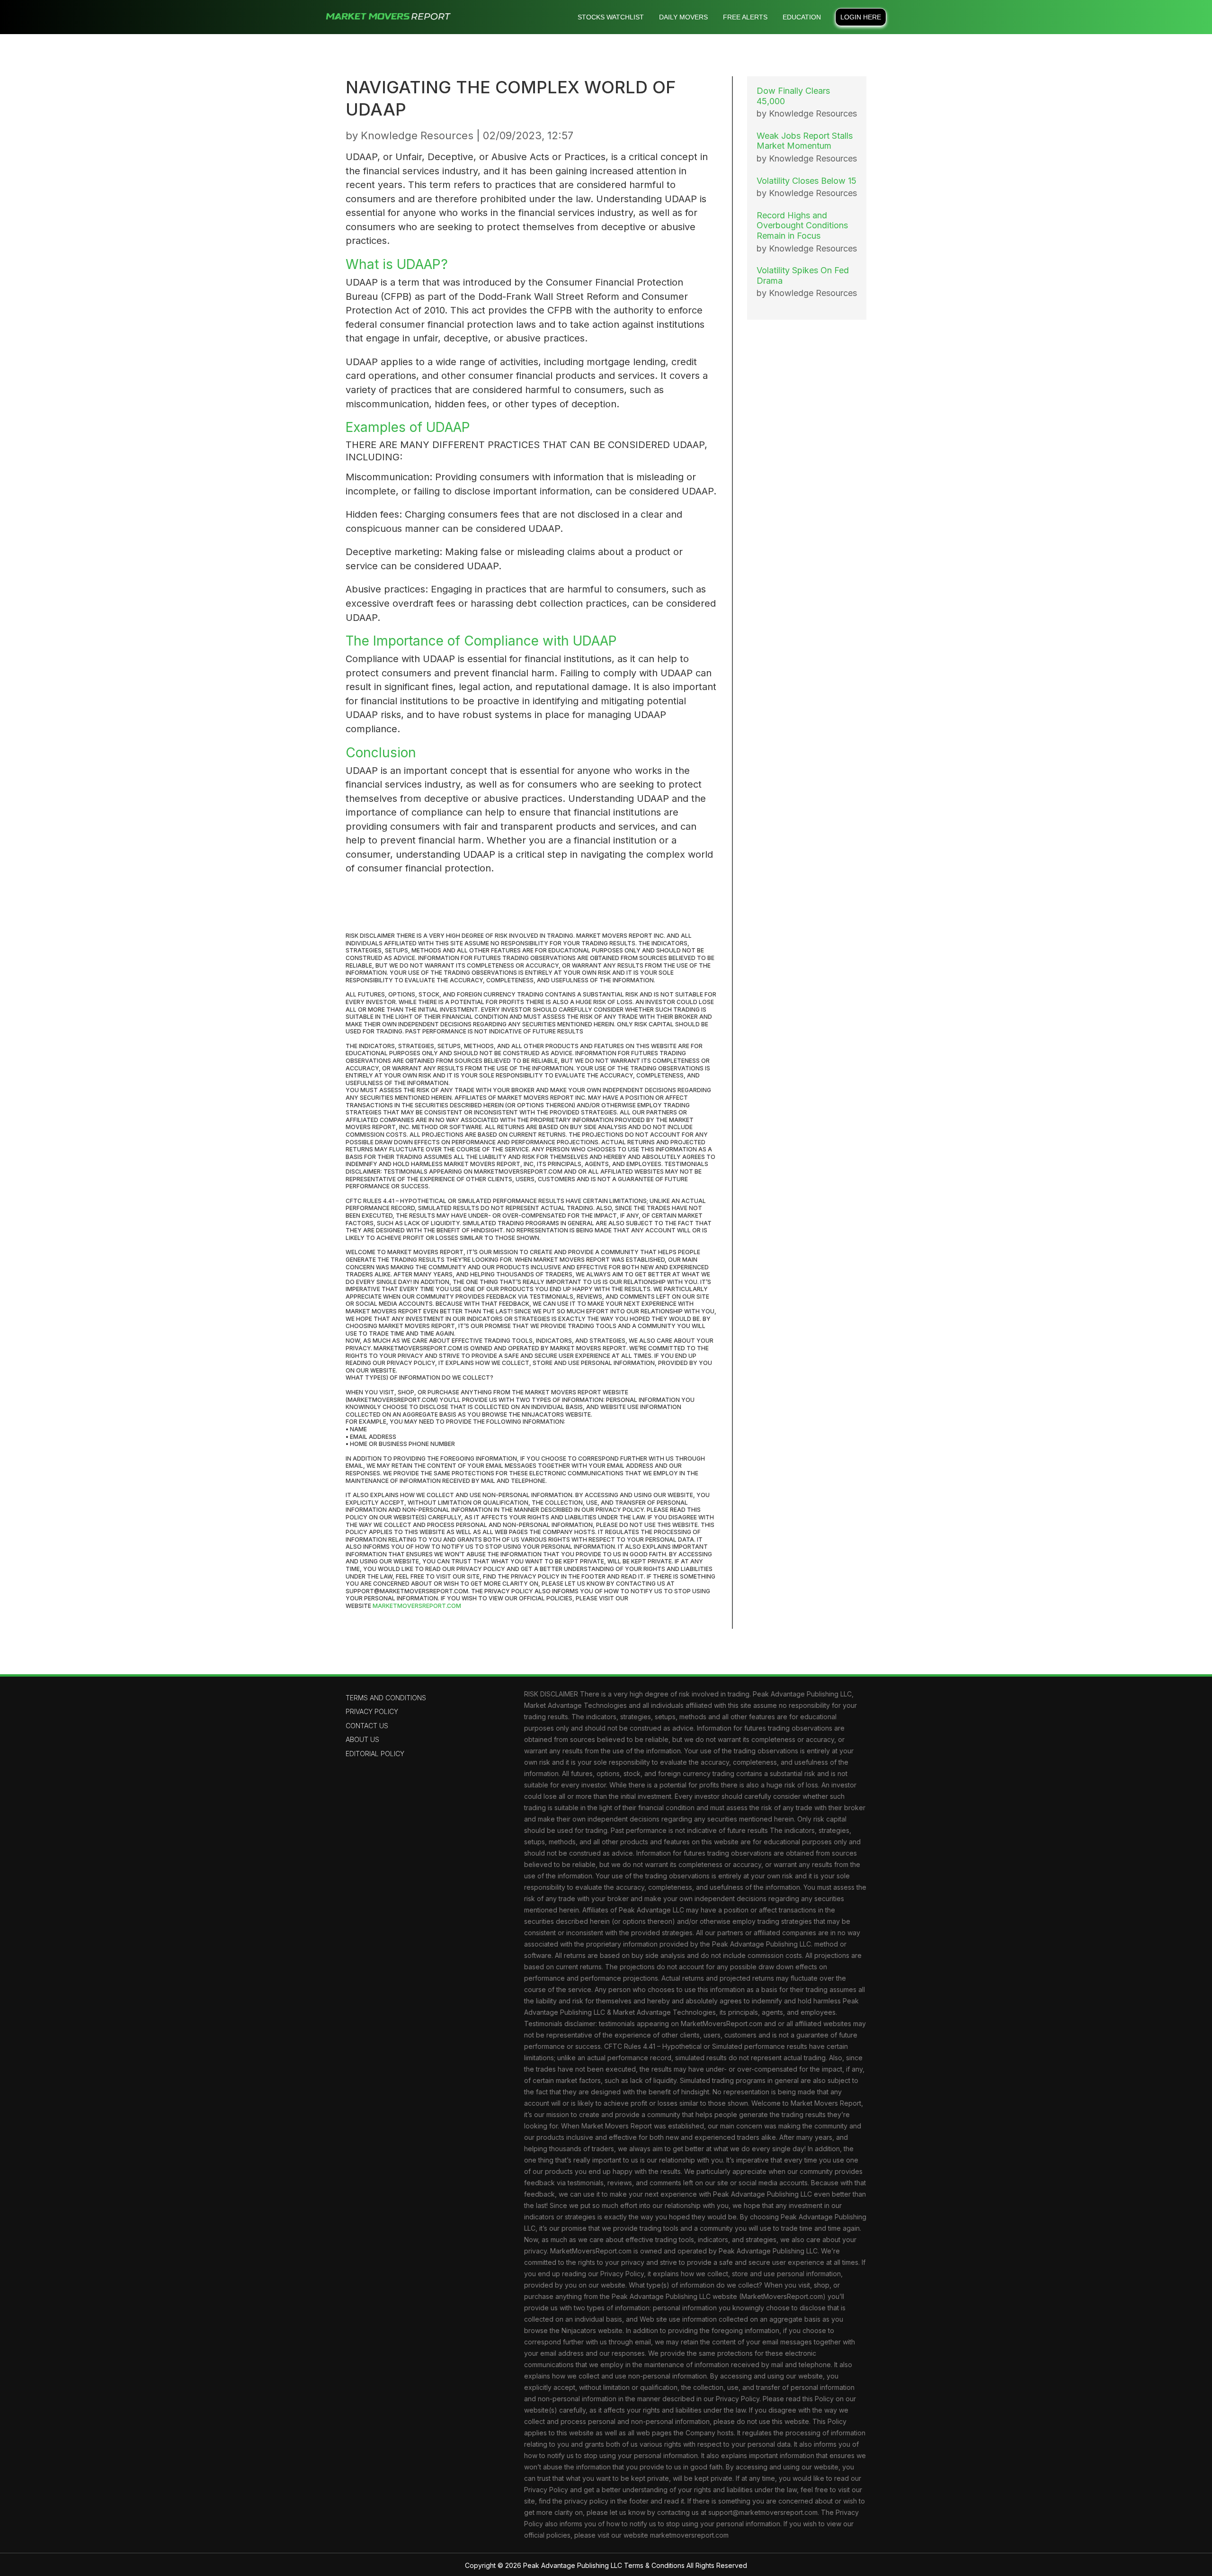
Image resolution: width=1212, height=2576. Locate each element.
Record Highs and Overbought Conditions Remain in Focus (802, 225)
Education (802, 17)
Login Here (861, 17)
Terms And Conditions (386, 1698)
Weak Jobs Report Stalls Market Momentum (805, 141)
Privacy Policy (372, 1711)
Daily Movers (683, 17)
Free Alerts (745, 17)
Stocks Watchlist (611, 17)
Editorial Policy (375, 1754)
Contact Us (367, 1726)
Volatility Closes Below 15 (807, 181)
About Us (362, 1739)
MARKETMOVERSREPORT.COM (417, 1606)
